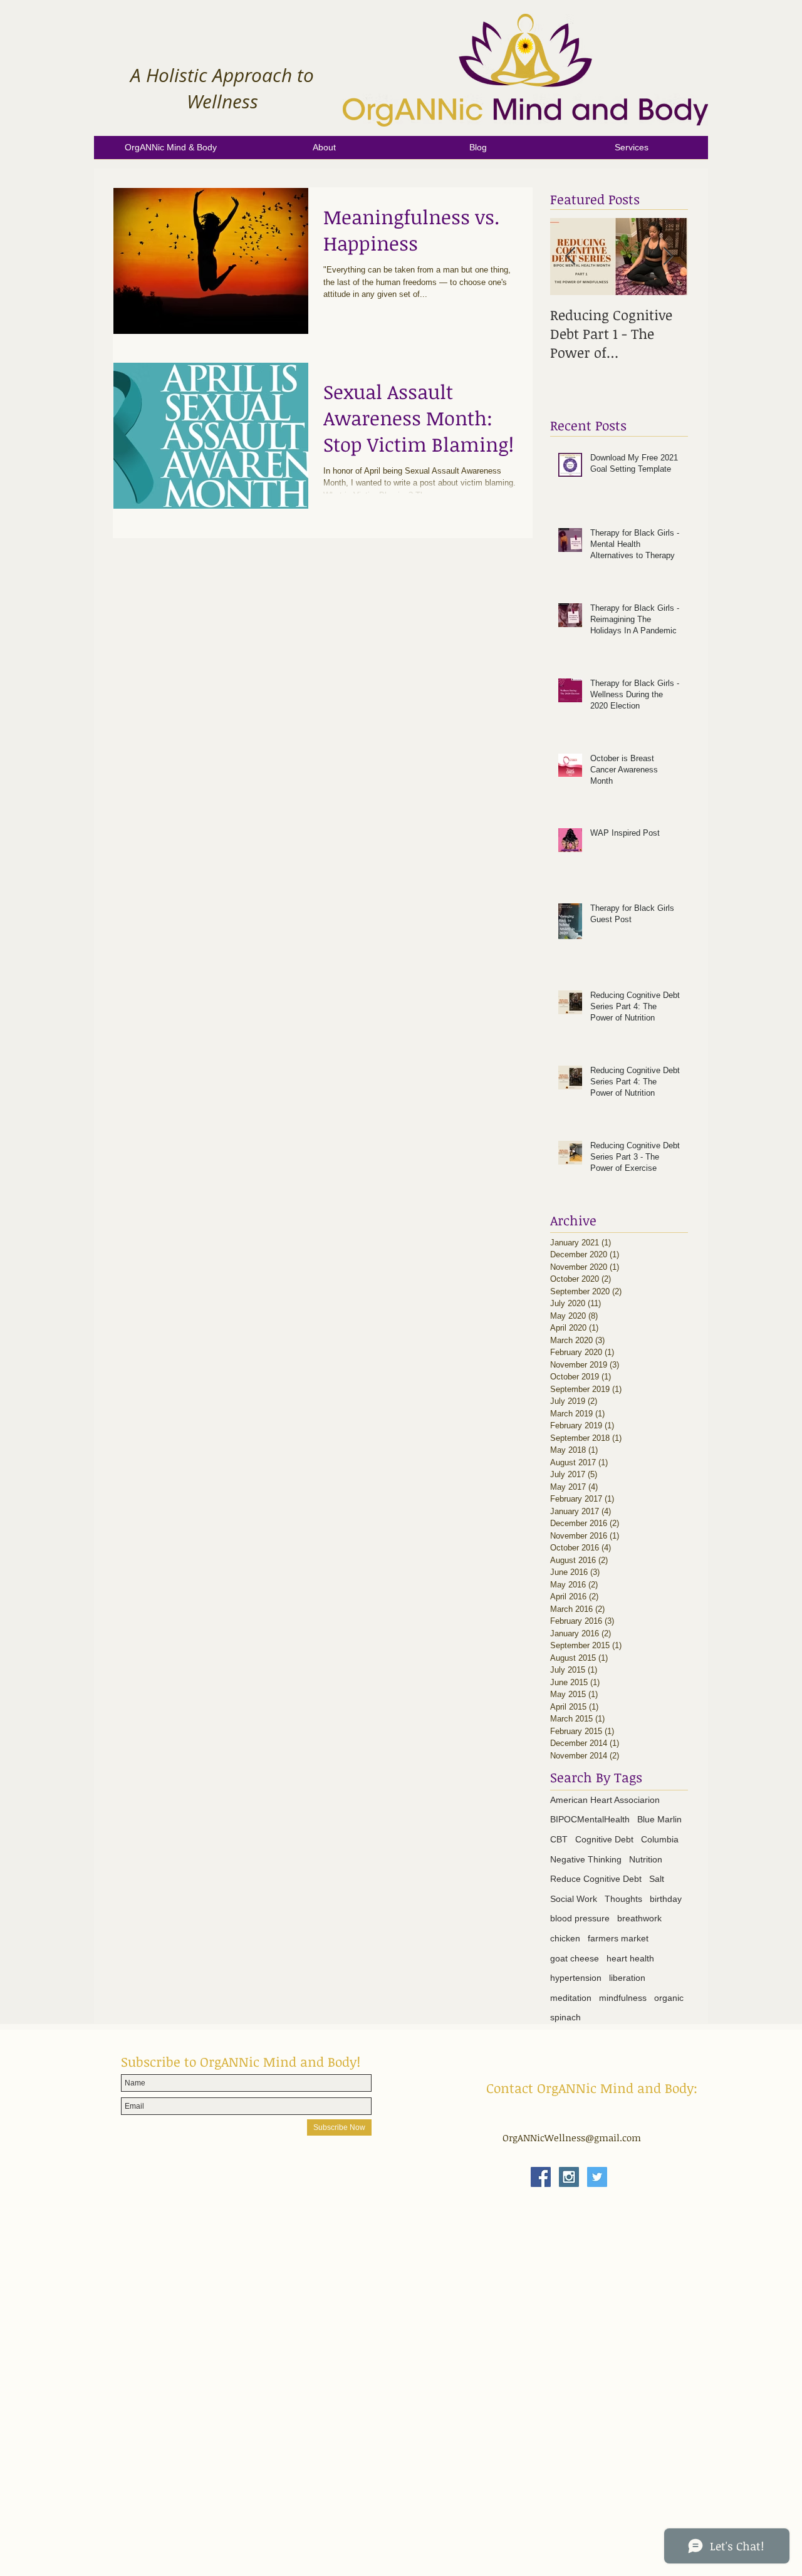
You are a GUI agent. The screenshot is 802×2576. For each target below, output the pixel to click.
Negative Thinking (586, 1859)
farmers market (618, 1938)
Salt (657, 1879)
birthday (666, 1899)
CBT (559, 1839)
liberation (627, 1978)
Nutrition (646, 1859)
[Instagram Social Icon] (569, 2177)
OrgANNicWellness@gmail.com (572, 2137)
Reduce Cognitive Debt (596, 1879)
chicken (565, 1938)
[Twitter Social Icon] (597, 2177)
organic (669, 1998)
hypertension (576, 1978)
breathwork (639, 1918)
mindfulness (623, 1998)
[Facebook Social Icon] (541, 2177)
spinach (565, 2017)
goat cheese (575, 1958)
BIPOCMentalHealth (590, 1819)
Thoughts (623, 1899)
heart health (630, 1958)
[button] (324, 152)
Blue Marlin (659, 1819)
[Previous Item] (570, 257)
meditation (571, 1998)
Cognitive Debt (604, 1839)
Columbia (660, 1839)
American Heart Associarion (605, 1800)
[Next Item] (668, 257)
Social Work (574, 1899)
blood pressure (580, 1918)
